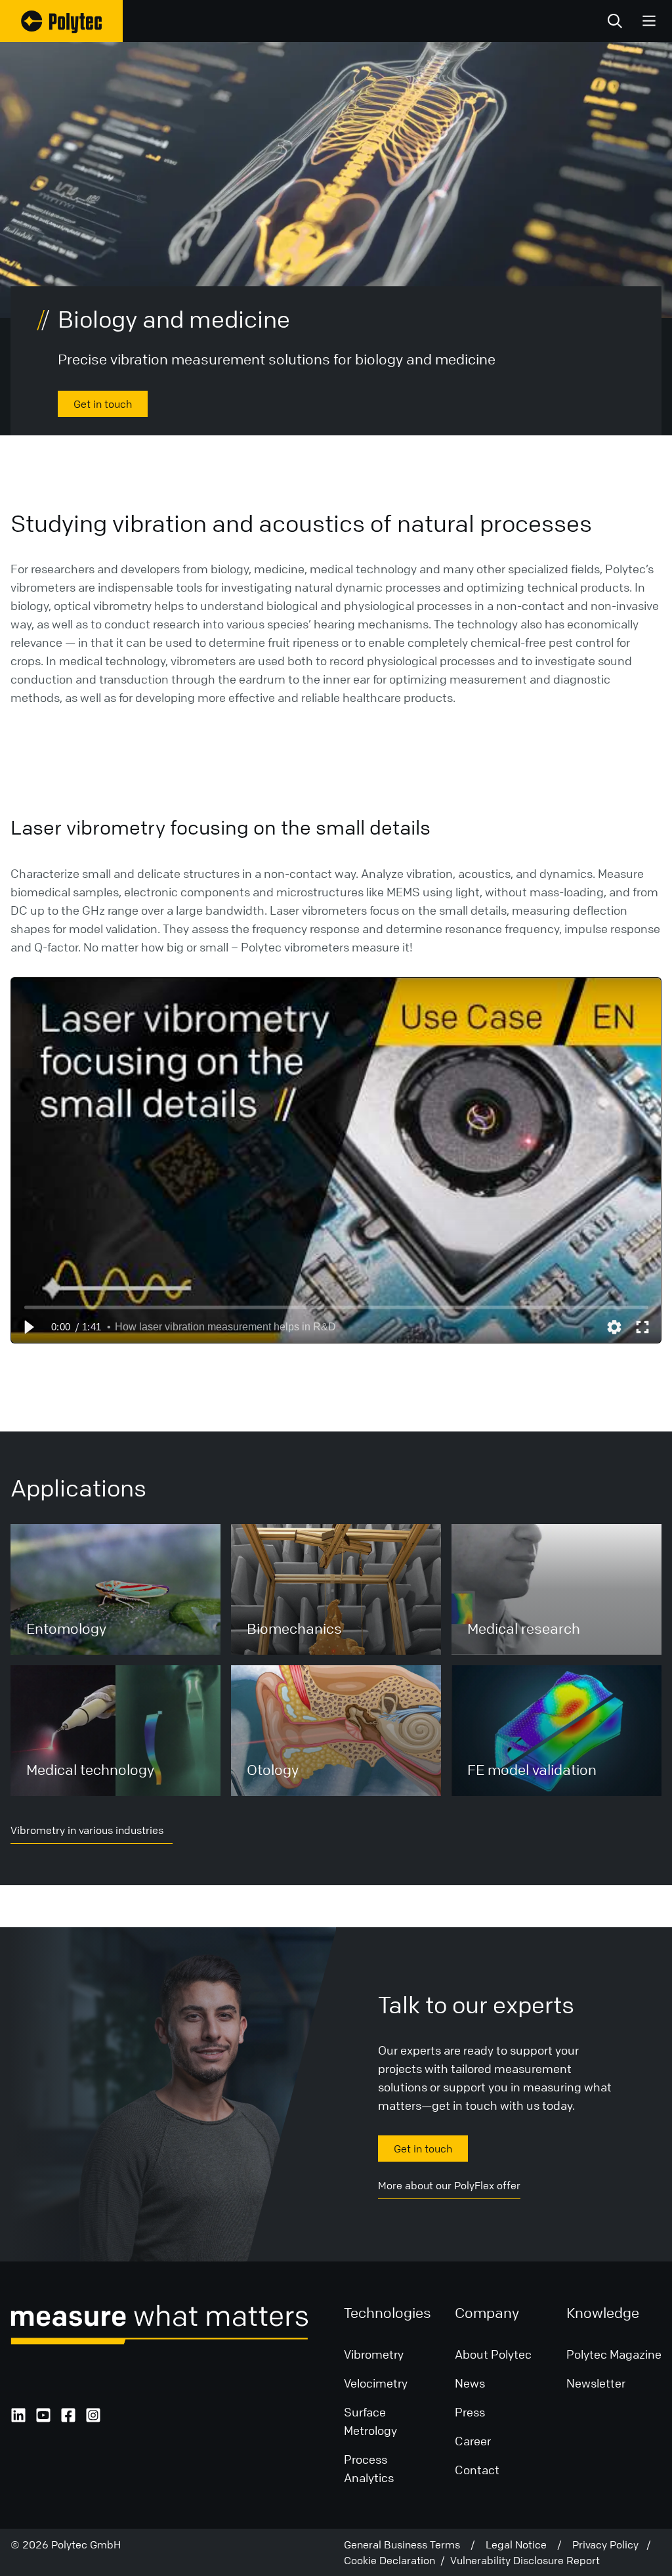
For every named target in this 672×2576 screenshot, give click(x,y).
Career (473, 2441)
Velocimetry (376, 2383)
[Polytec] (61, 21)
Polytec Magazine (614, 2354)
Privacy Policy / (612, 2544)
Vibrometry (374, 2354)
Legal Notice (521, 2544)
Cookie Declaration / (397, 2560)
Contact (477, 2470)
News (470, 2383)
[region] (336, 1160)
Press (470, 2412)
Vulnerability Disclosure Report (525, 2560)
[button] (28, 1327)
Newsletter (596, 2383)
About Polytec (493, 2354)
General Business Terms (407, 2544)
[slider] (336, 1307)
